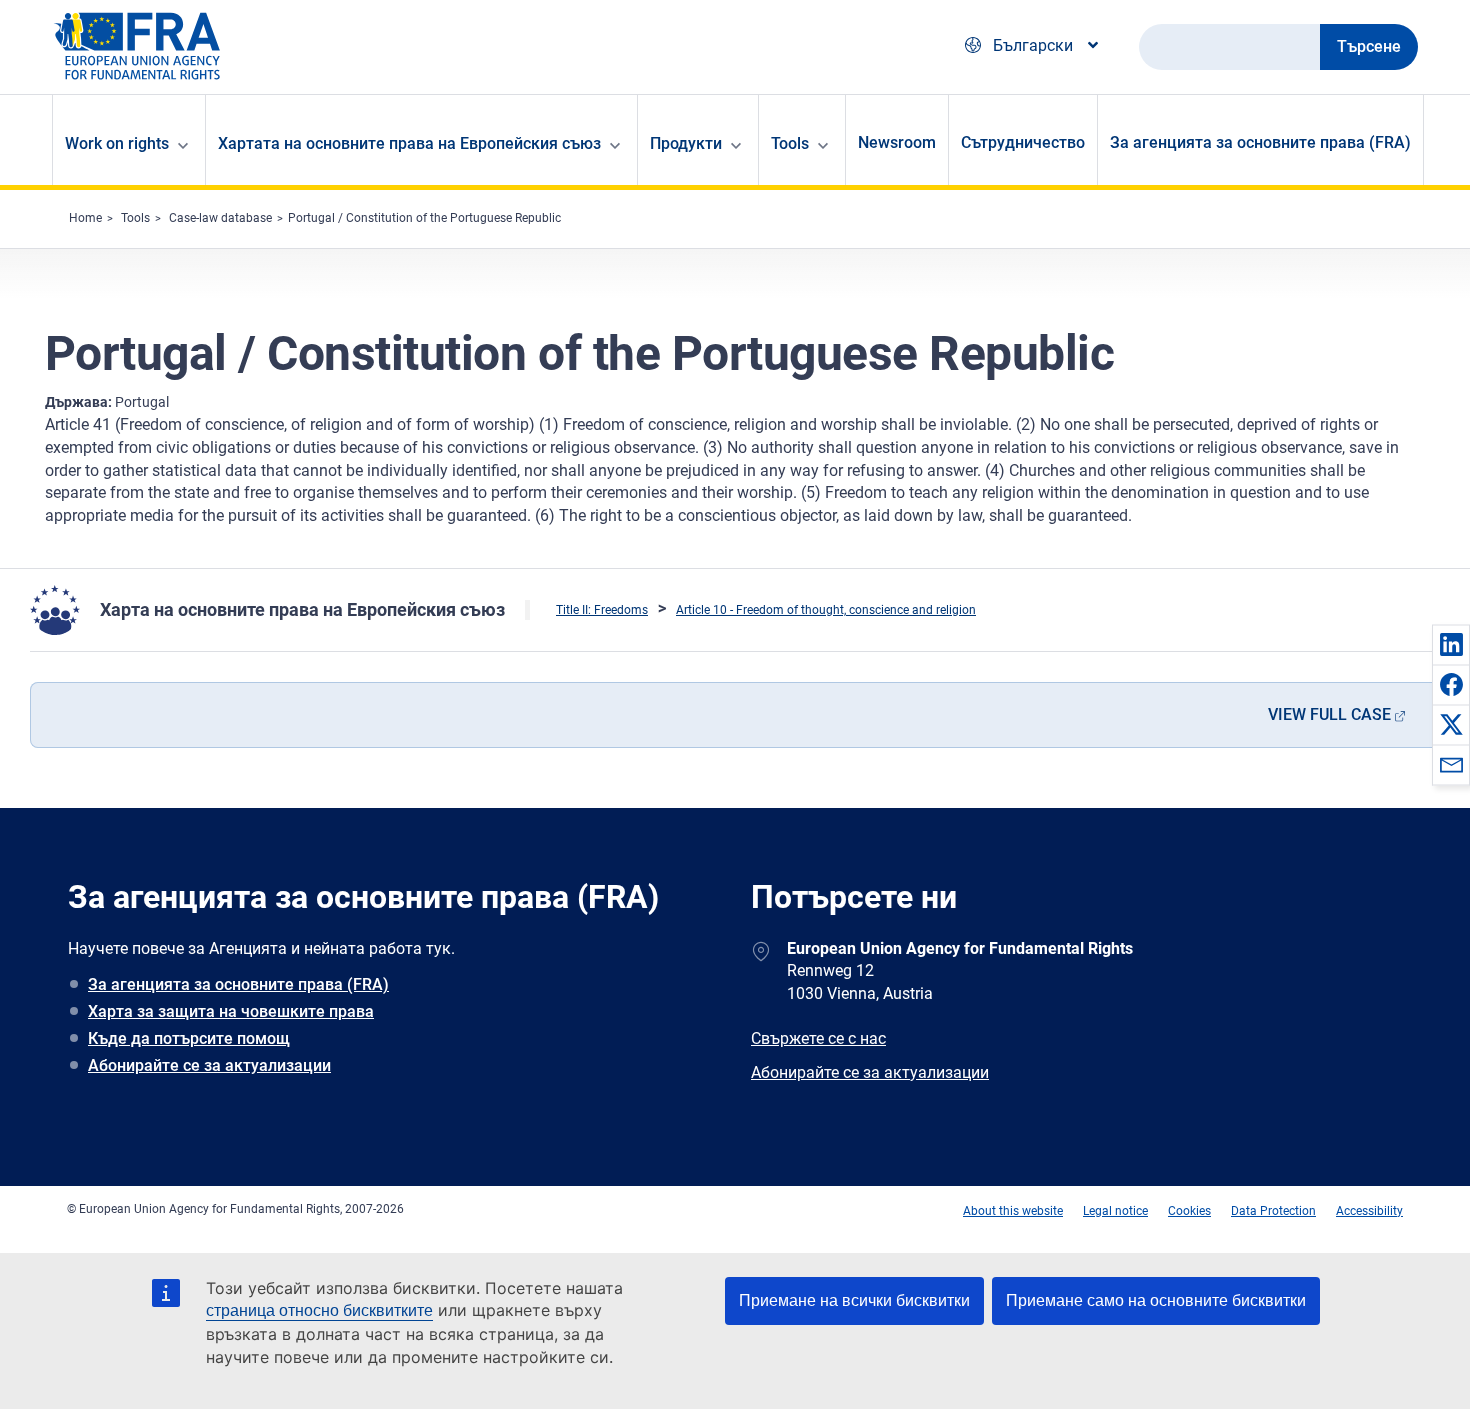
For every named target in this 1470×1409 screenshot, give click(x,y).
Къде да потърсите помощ (189, 1038)
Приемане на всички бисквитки (854, 1300)
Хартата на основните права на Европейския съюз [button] (409, 143)
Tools (135, 218)
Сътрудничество (1023, 142)
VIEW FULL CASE (1329, 714)
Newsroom (897, 142)
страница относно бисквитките (319, 1310)
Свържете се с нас (818, 1038)
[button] (1451, 644)
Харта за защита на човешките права (231, 1011)
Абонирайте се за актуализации (209, 1065)
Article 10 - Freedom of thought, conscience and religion (826, 610)
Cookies (1189, 1211)
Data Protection (1273, 1211)
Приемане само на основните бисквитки (1156, 1300)
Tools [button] (790, 143)
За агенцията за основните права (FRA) (1260, 142)
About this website (1013, 1211)
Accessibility (1369, 1211)
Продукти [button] (686, 143)
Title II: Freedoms (602, 610)
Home (85, 218)
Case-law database (220, 218)
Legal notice (1115, 1211)
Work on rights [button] (117, 143)
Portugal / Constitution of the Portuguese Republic (424, 218)
